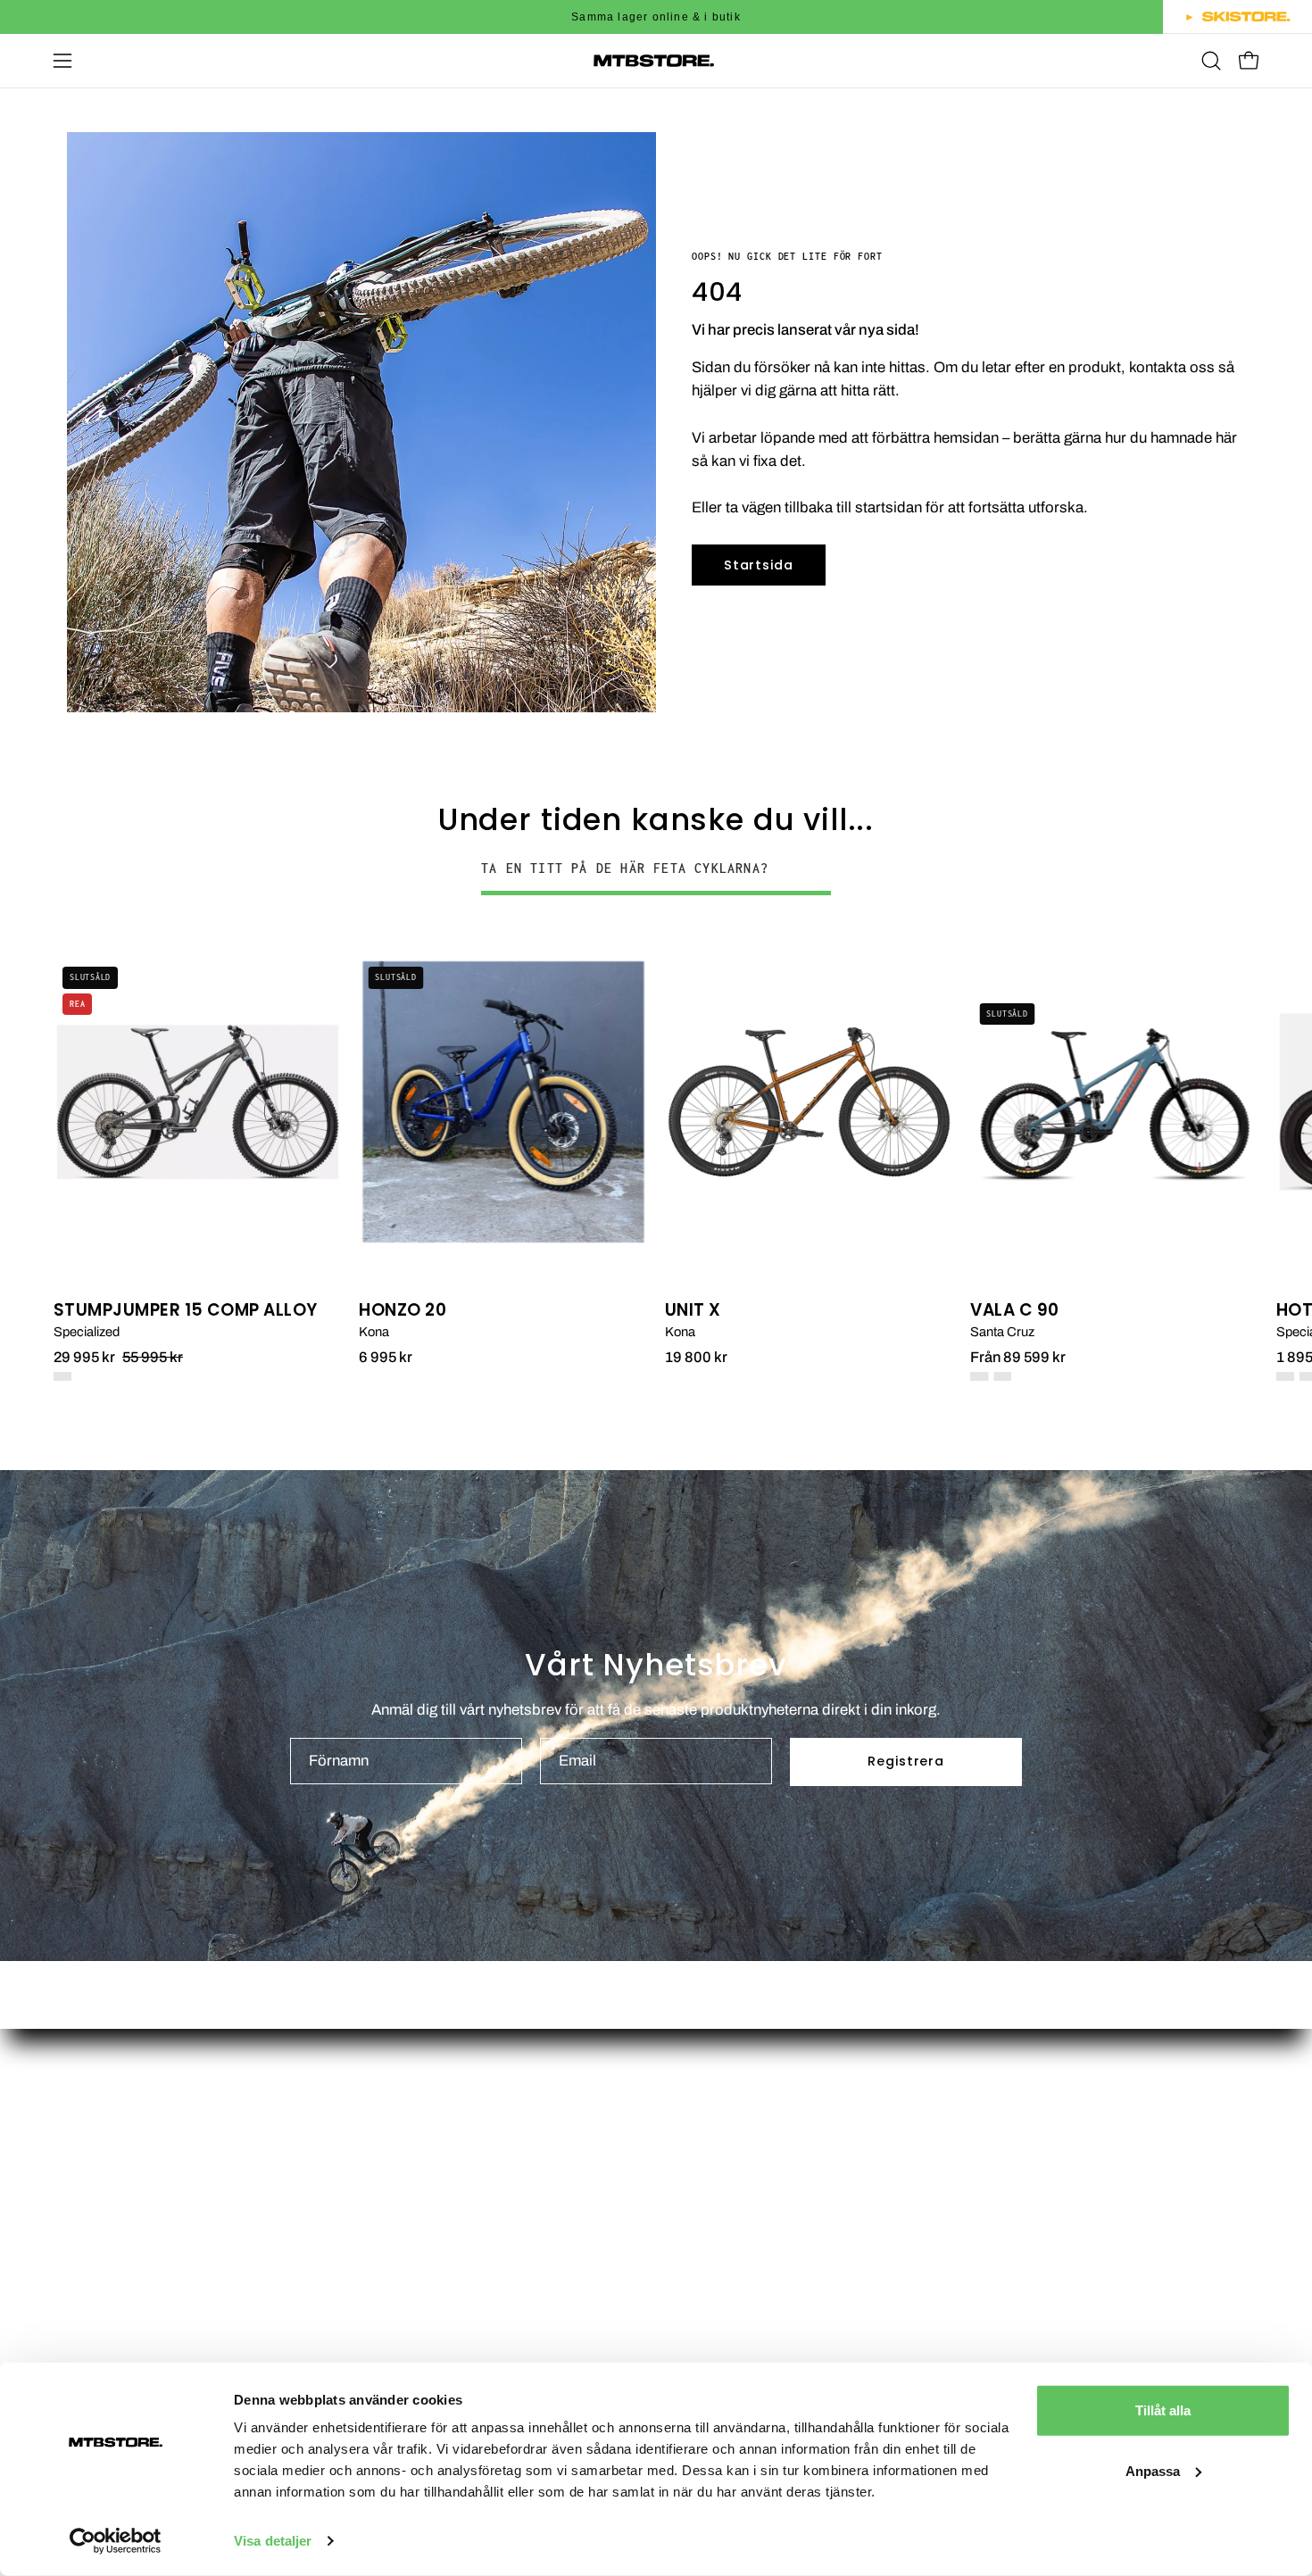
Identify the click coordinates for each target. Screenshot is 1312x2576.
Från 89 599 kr (1018, 1357)
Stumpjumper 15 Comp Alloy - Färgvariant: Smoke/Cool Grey (62, 1376)
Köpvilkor (706, 2250)
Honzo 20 (403, 1311)
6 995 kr (386, 1357)
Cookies (702, 2311)
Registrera (905, 1761)
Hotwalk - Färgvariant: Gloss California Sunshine (1285, 1376)
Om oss (700, 2127)
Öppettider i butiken (739, 2095)
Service (699, 2188)
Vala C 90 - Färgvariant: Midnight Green (979, 1376)
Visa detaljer (273, 2541)
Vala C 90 (1014, 1311)
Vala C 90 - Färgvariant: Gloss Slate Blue (1002, 1376)
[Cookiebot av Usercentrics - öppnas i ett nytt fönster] (116, 2541)
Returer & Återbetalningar (759, 2281)
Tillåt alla (1163, 2410)
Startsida (758, 565)
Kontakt (700, 2157)
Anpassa (1153, 2470)
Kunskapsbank (724, 2219)
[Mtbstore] (656, 61)
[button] (1211, 61)
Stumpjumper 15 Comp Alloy (186, 1311)
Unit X (693, 1311)
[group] (656, 17)
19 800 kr (696, 1357)
